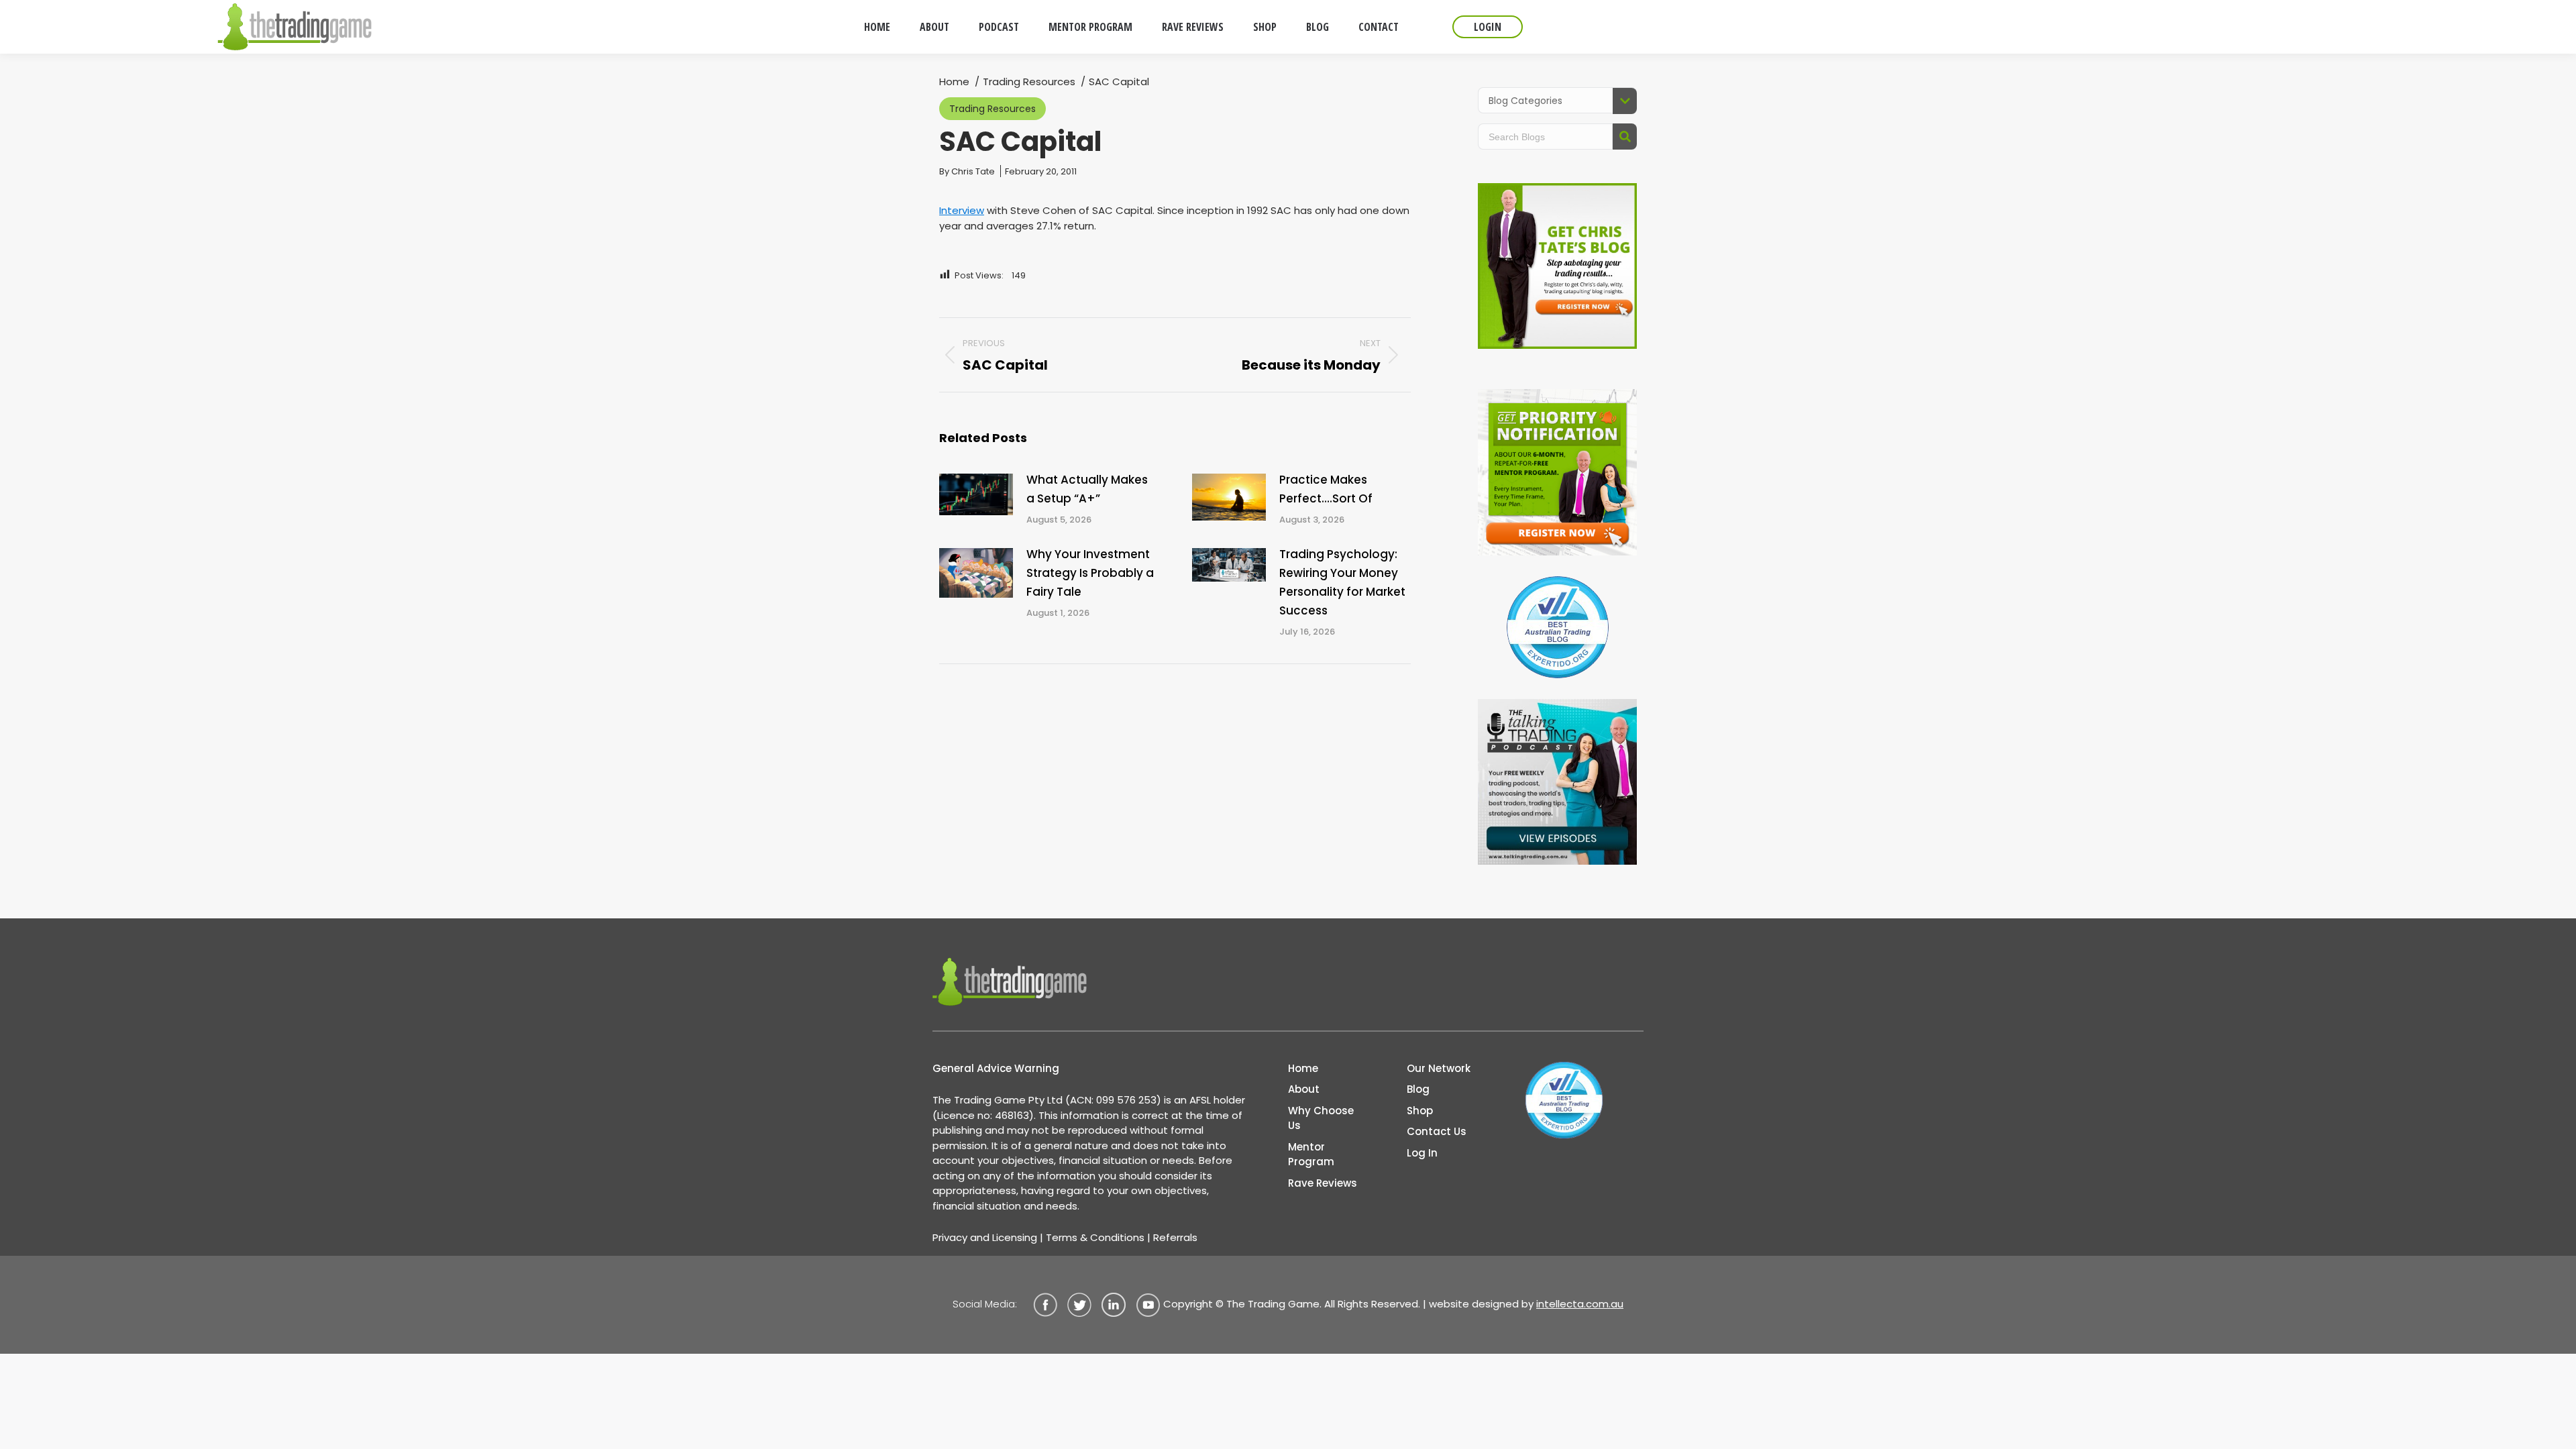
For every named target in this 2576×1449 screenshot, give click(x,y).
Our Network (1439, 1068)
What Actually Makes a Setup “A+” (1087, 489)
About (1304, 1089)
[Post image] (976, 494)
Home (1303, 1068)
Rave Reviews (1323, 1183)
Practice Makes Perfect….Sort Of (1326, 489)
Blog (1418, 1089)
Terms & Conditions (1095, 1237)
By (967, 171)
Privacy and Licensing (985, 1237)
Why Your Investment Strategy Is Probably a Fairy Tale (1090, 573)
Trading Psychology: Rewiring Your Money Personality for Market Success (1342, 582)
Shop (1420, 1111)
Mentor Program (1311, 1155)
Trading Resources (992, 109)
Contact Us (1437, 1131)
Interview (962, 210)
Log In (1422, 1153)
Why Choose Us (1321, 1118)
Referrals (1175, 1237)
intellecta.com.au (1580, 1304)
